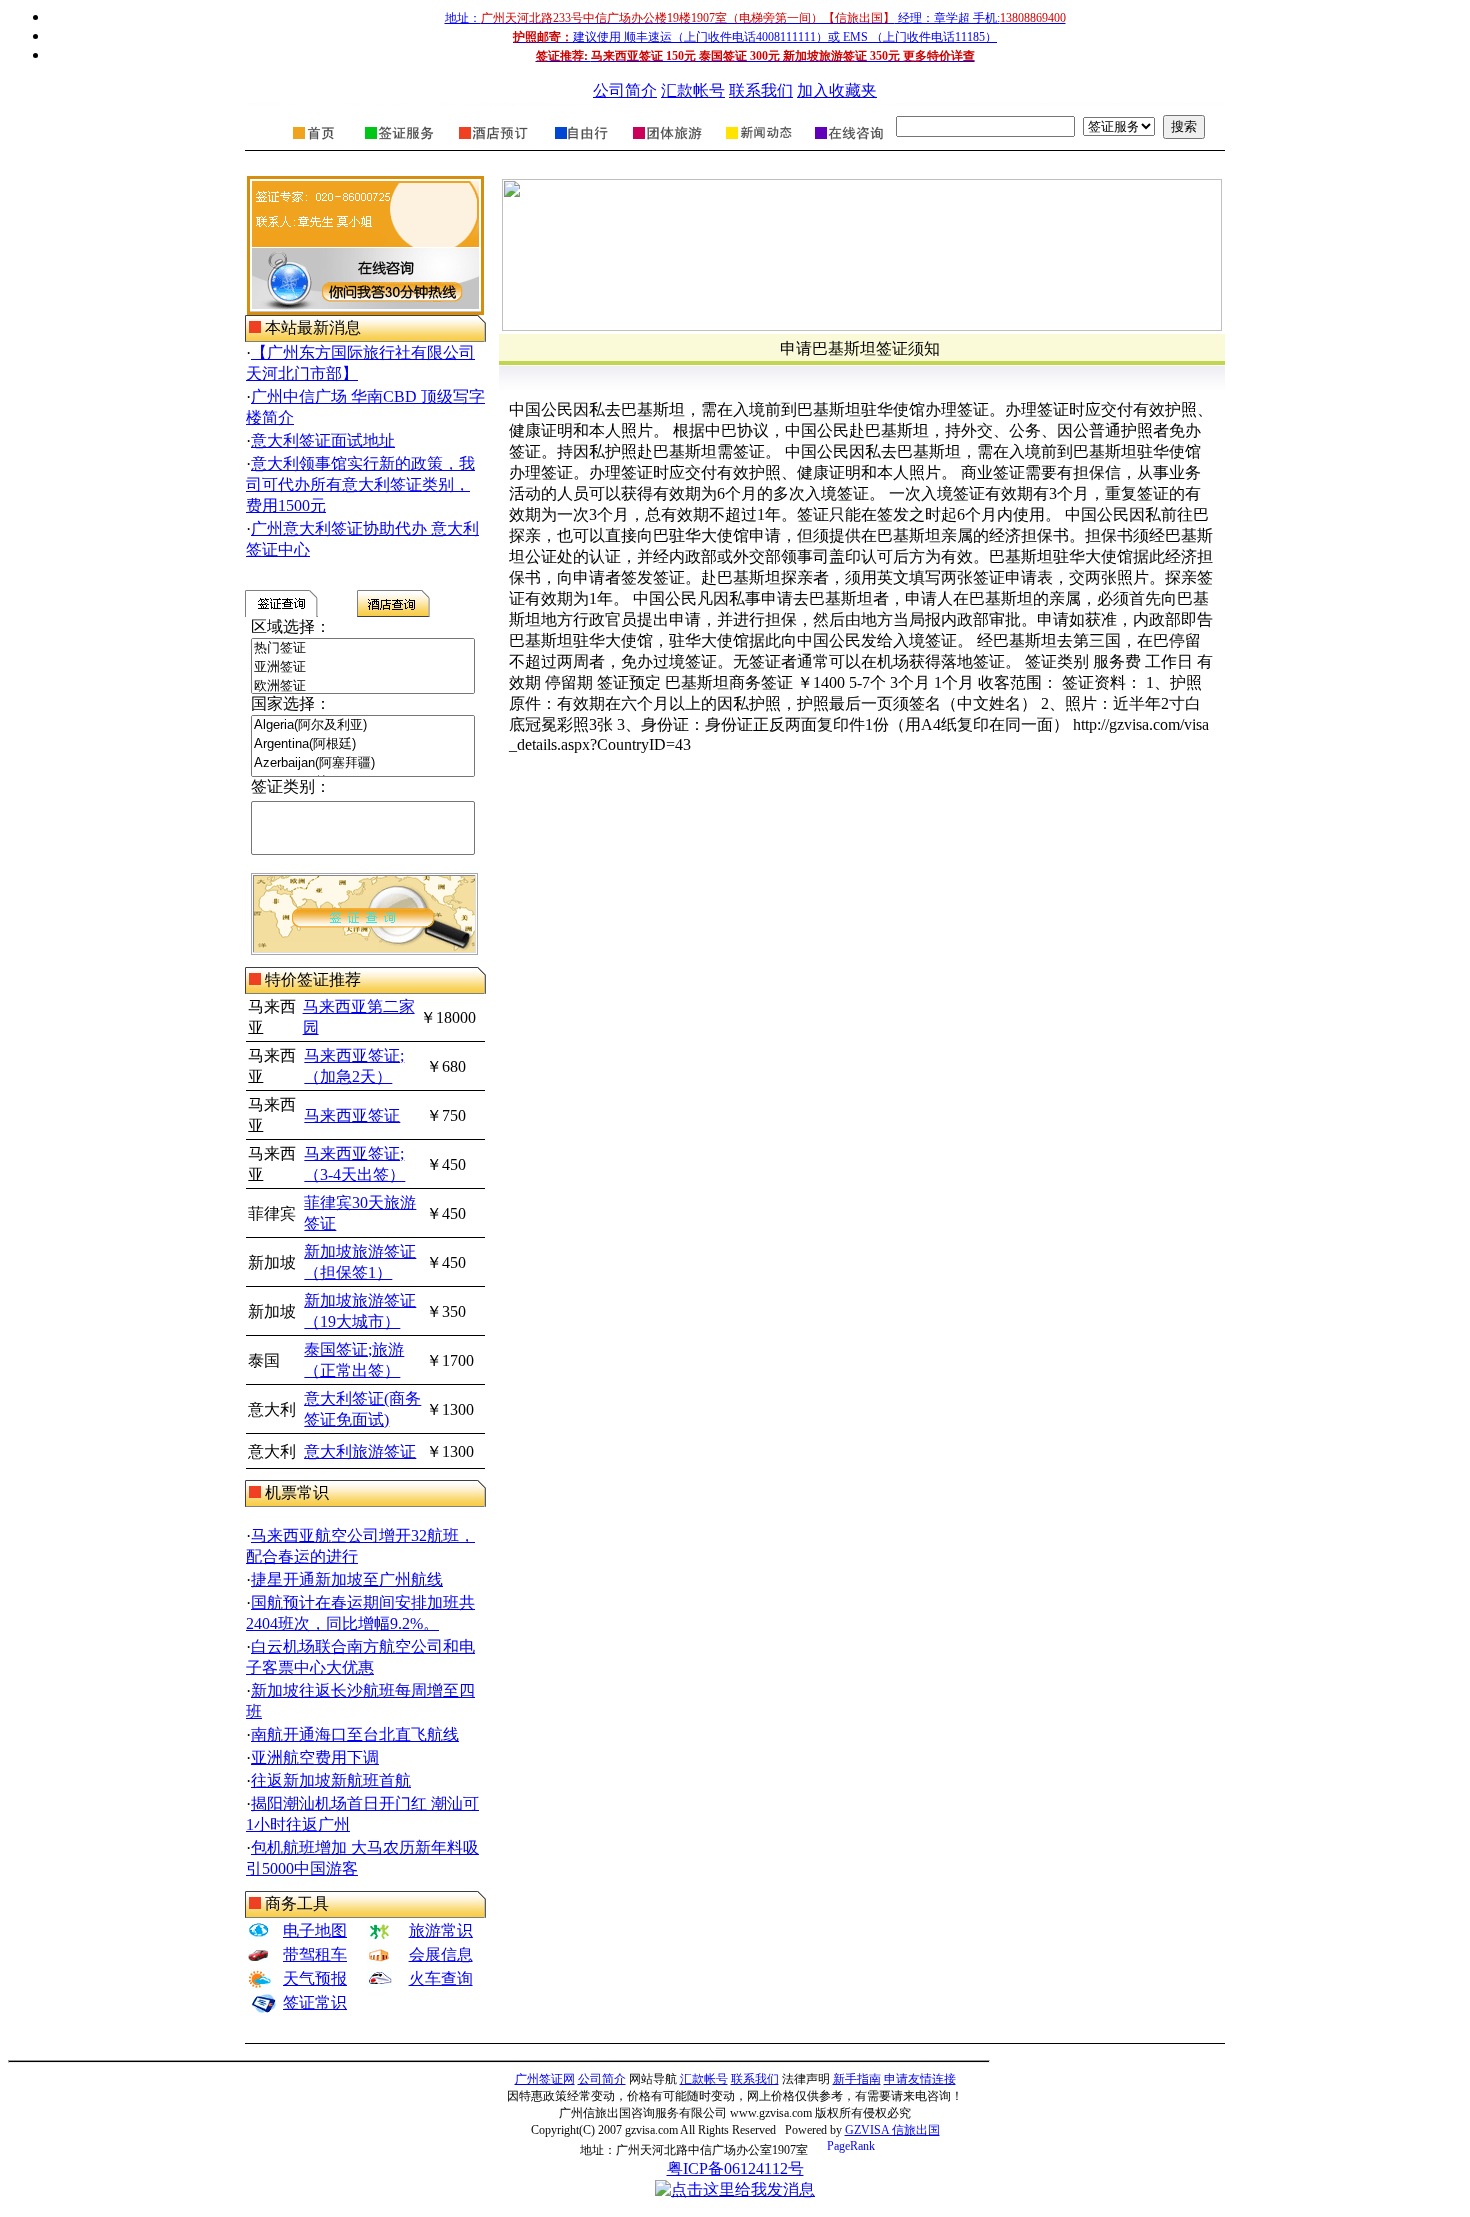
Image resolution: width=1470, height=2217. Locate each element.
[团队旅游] (666, 145)
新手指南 (857, 2079)
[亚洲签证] (363, 667)
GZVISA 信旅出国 (892, 2130)
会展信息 (441, 1954)
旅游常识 (441, 1930)
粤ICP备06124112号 (735, 2168)
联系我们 (761, 90)
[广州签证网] (315, 145)
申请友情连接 (920, 2079)
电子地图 (315, 1930)
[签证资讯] (757, 145)
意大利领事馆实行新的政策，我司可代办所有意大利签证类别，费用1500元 (360, 484)
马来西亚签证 (352, 1115)
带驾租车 (315, 1954)
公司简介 (625, 90)
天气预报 (315, 1978)
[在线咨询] (847, 145)
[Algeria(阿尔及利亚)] (363, 725)
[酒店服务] (493, 145)
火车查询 (441, 1978)
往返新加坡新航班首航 (331, 1780)
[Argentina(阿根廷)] (363, 744)
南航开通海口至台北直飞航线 (355, 1734)
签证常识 (315, 2002)
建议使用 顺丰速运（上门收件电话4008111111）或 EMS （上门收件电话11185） (755, 37)
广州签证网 (545, 2079)
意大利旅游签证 (360, 1451)
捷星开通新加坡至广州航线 (347, 1579)
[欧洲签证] (363, 686)
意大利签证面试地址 (323, 440)
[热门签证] (363, 648)
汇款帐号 (693, 90)
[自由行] (581, 145)
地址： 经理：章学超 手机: (755, 18)
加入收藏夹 (837, 90)
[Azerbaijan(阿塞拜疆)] (363, 763)
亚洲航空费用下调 (315, 1757)
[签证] (399, 145)
